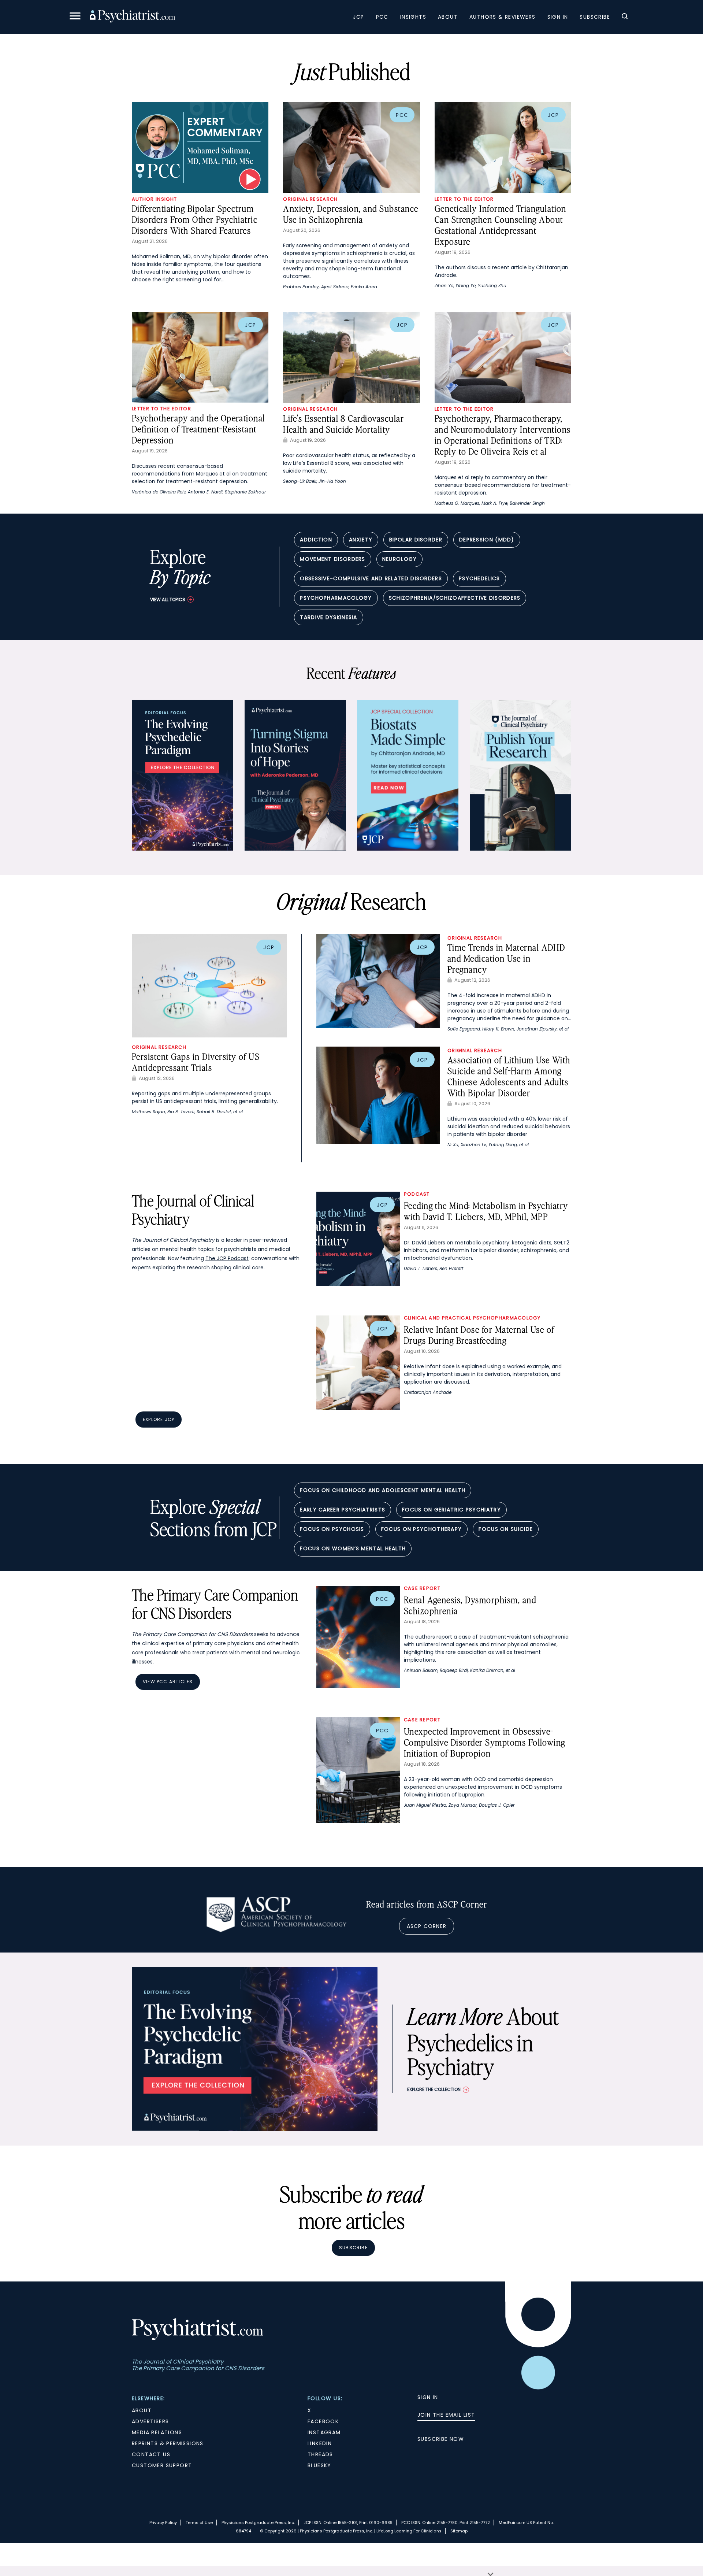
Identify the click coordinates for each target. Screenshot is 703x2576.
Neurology (400, 559)
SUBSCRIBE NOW (441, 2439)
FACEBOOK (323, 2421)
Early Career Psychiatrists (343, 1510)
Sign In (558, 17)
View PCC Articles (168, 1682)
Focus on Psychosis (332, 1529)
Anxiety (361, 540)
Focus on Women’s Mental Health (353, 1548)
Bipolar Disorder (416, 540)
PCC (382, 17)
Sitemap (459, 2531)
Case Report (422, 1588)
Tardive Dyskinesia (328, 617)
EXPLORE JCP (159, 1419)
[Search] (625, 17)
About (448, 17)
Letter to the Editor (464, 199)
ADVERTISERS (150, 2421)
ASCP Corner (427, 1926)
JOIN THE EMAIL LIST (446, 2415)
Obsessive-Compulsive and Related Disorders (371, 578)
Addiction (316, 540)
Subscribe (595, 17)
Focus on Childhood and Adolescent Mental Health (383, 1490)
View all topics (168, 599)
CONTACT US (151, 2454)
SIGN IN (428, 2397)
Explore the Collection (434, 2089)
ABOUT (142, 2410)
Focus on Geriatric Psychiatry (451, 1510)
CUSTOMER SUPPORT (162, 2465)
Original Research (310, 199)
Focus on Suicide (506, 1529)
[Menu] (75, 17)
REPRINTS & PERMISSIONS (168, 2443)
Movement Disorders (332, 559)
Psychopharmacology (336, 598)
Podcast (417, 1194)
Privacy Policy (163, 2523)
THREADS (320, 2454)
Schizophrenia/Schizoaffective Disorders (455, 598)
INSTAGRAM (324, 2432)
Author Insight (154, 199)
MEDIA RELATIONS (157, 2432)
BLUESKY (319, 2465)
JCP (358, 17)
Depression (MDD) (487, 540)
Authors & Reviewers (503, 17)
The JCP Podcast (227, 1258)
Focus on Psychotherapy (422, 1529)
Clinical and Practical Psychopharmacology (472, 1318)
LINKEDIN (320, 2443)
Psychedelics (479, 578)
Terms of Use (199, 2523)
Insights (413, 17)
